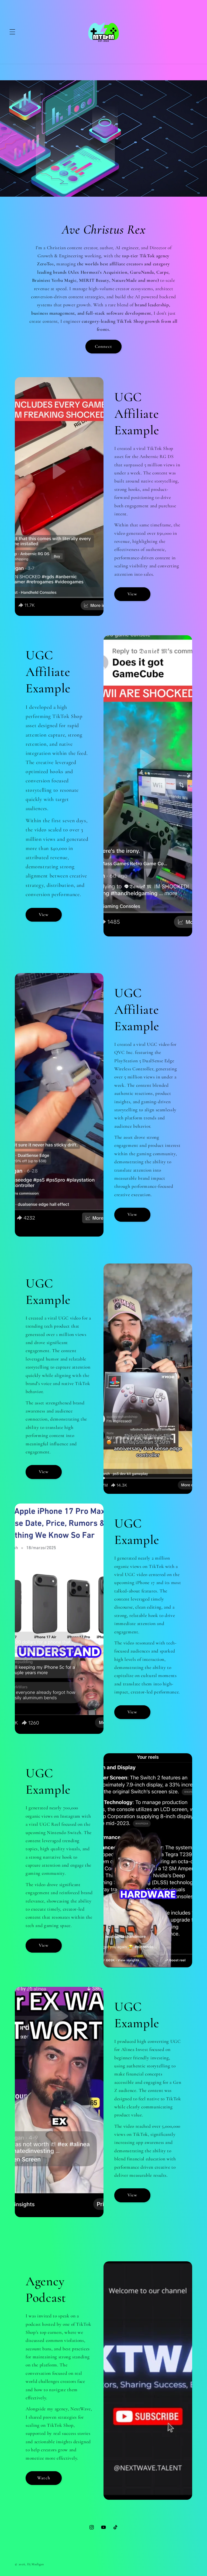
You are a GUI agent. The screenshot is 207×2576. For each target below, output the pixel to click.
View (132, 594)
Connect (104, 346)
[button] (12, 32)
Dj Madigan (36, 2564)
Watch (44, 2478)
